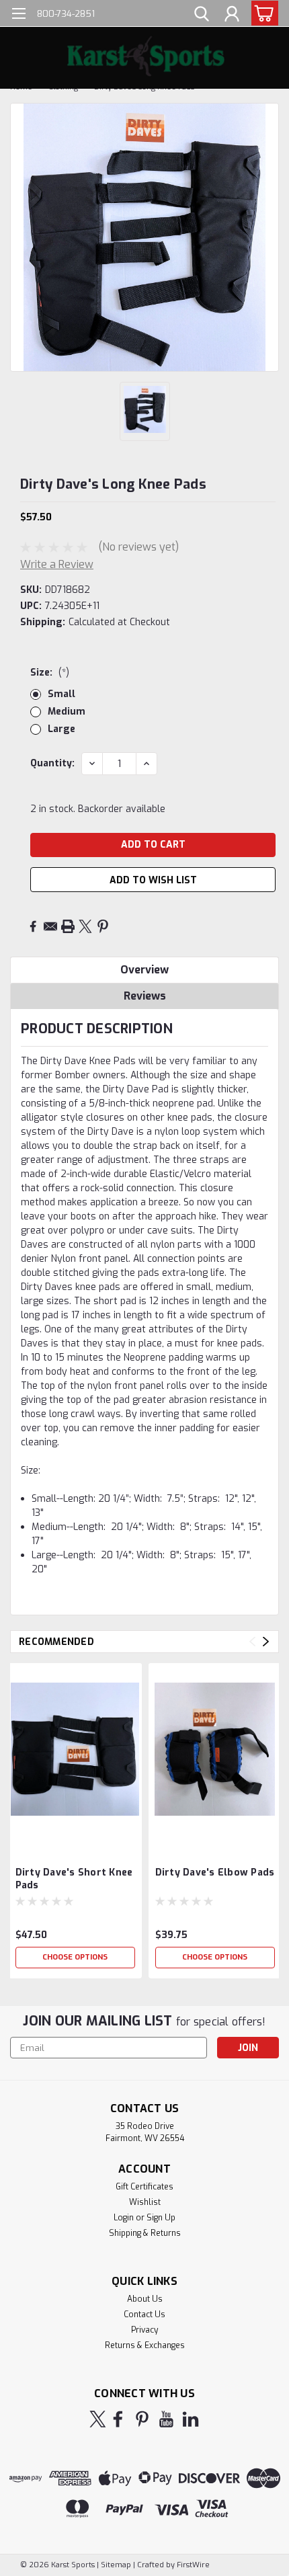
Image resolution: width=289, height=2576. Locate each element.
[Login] (232, 15)
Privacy (144, 2330)
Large (61, 729)
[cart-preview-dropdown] (262, 13)
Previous (252, 1642)
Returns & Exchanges (145, 2345)
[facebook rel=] (118, 2419)
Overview (144, 970)
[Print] (68, 926)
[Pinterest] (103, 926)
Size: (50, 673)
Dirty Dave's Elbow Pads (215, 1873)
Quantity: (52, 763)
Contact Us (144, 2315)
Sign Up (161, 2218)
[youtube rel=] (166, 2419)
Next (266, 1642)
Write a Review (57, 564)
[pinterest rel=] (142, 2419)
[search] (202, 15)
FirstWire (192, 2565)
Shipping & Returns (145, 2233)
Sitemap (116, 2565)
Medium (67, 712)
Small (61, 694)
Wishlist (145, 2202)
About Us (145, 2299)
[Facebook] (33, 926)
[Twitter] (85, 926)
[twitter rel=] (98, 2419)
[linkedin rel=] (191, 2419)
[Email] (50, 926)
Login (124, 2218)
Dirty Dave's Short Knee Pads (74, 1879)
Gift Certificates (144, 2187)
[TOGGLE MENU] (18, 15)
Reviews (145, 996)
